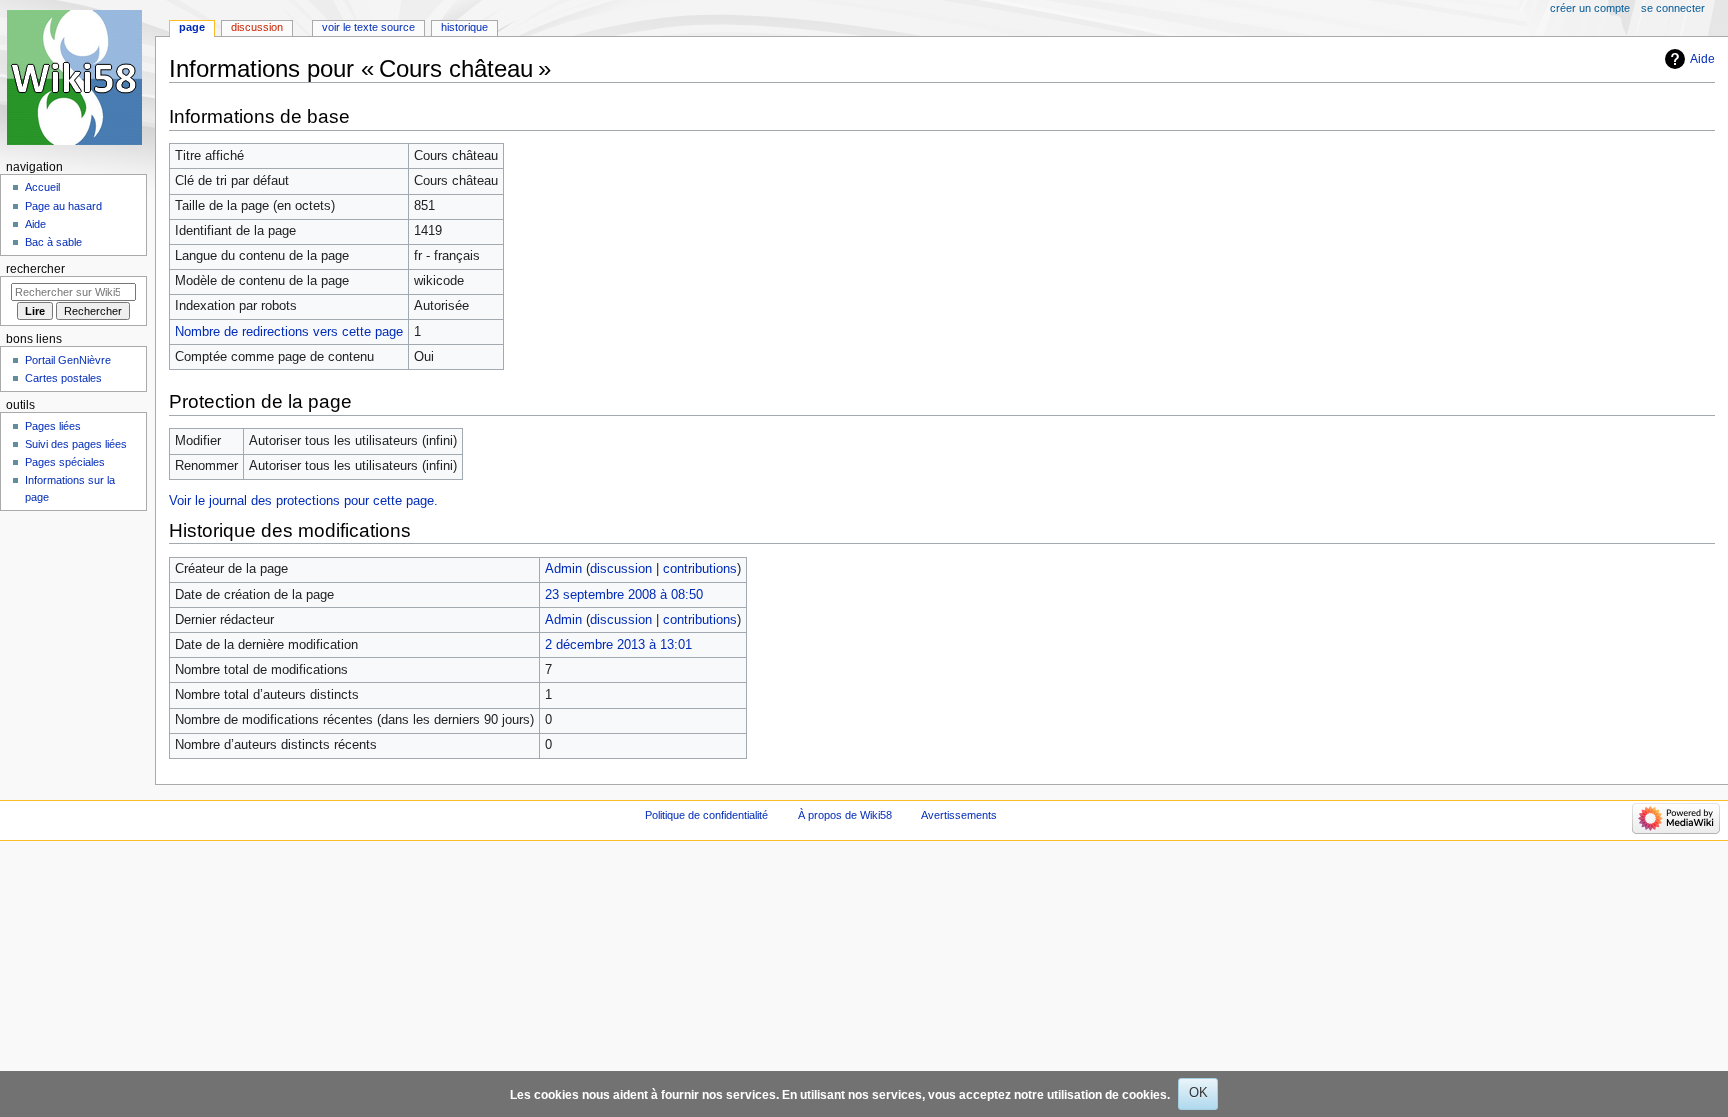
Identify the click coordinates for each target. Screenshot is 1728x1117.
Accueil (42, 187)
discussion (621, 569)
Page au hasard (63, 206)
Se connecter (1673, 8)
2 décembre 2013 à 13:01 (618, 645)
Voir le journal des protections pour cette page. (303, 501)
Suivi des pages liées (76, 444)
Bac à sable (53, 242)
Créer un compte (1590, 8)
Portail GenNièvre (68, 360)
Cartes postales (63, 378)
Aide (1702, 59)
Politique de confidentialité (706, 815)
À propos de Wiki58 (845, 815)
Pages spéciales (65, 462)
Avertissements (959, 815)
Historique (464, 27)
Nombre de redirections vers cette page (289, 332)
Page (192, 27)
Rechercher (35, 269)
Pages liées (53, 426)
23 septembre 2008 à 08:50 (624, 595)
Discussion (257, 27)
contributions (700, 569)
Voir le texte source (368, 27)
